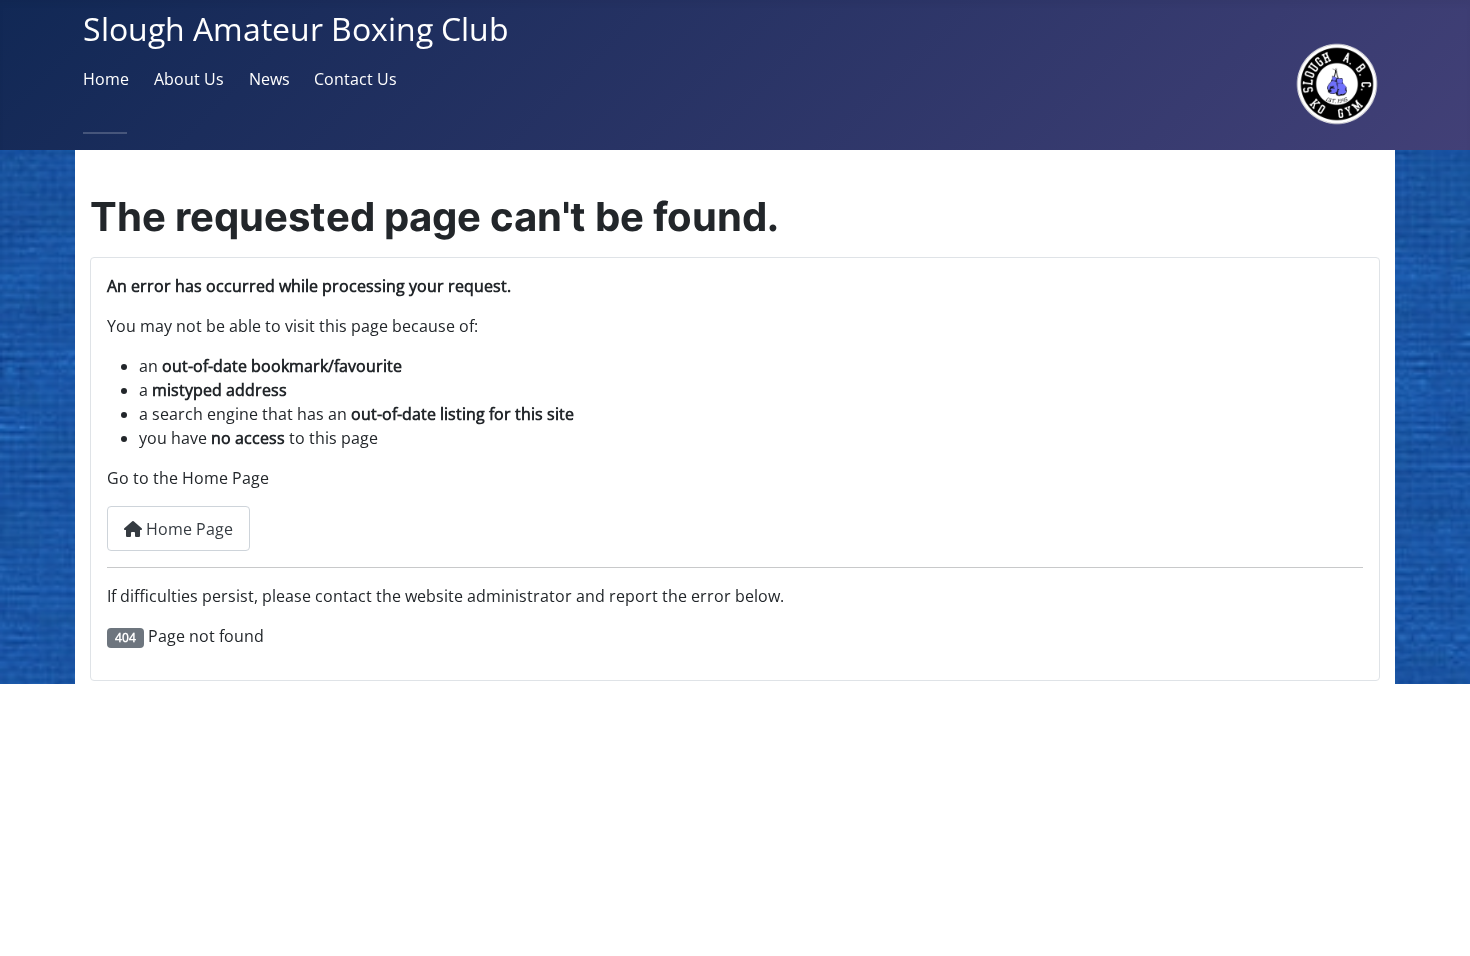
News (269, 79)
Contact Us (355, 79)
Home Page (187, 529)
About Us (189, 79)
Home (106, 79)
